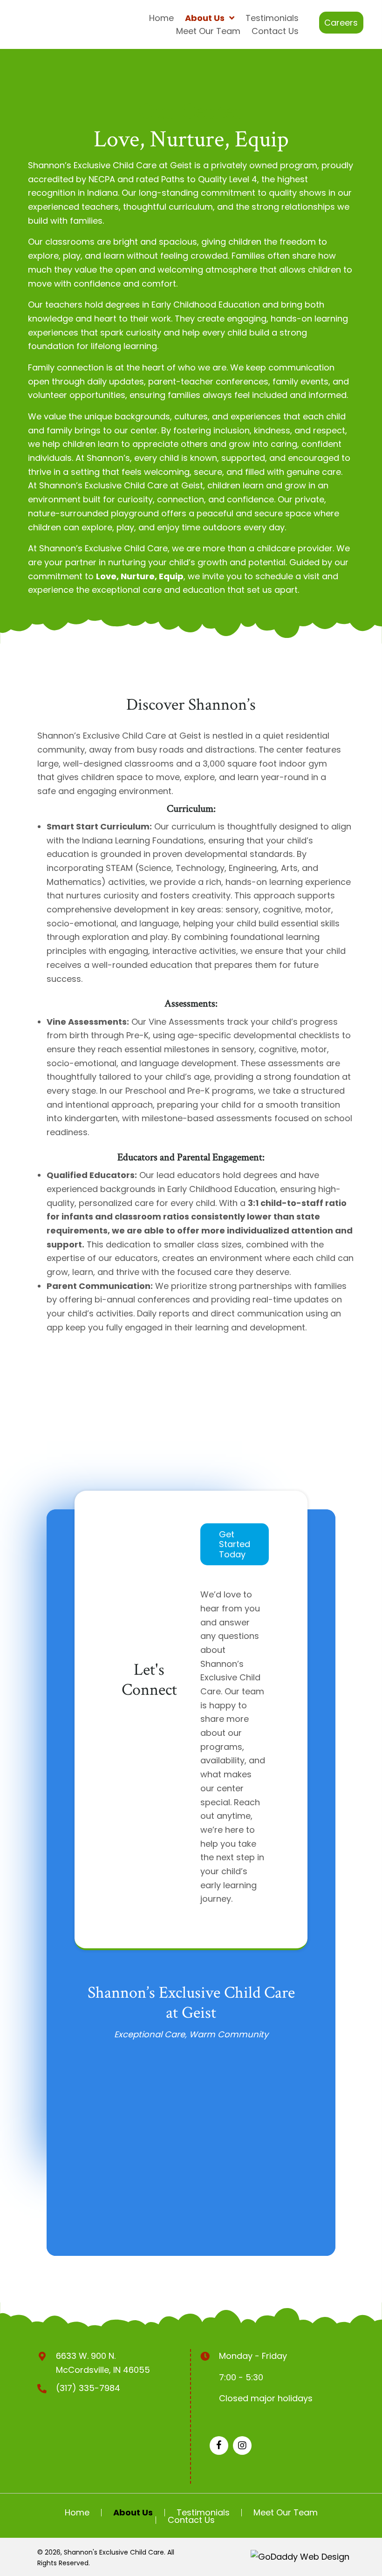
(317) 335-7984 (88, 2388)
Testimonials (203, 2513)
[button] (341, 23)
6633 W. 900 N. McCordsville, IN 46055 (103, 2363)
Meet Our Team (286, 2513)
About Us (133, 2513)
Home (77, 2513)
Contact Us (191, 2520)
